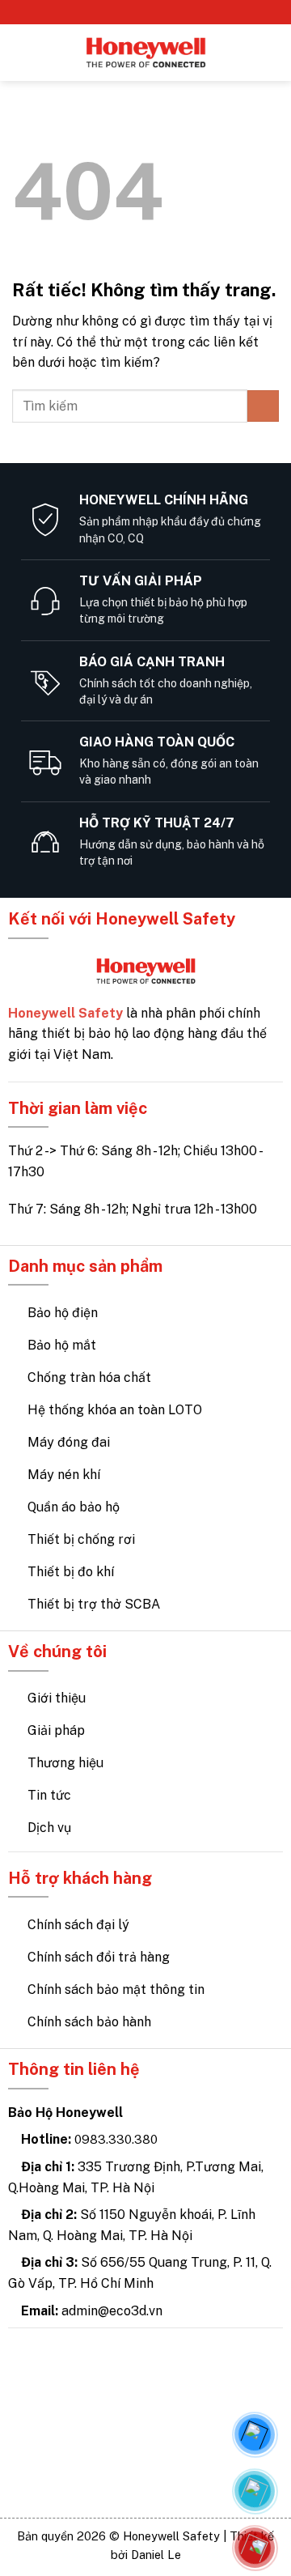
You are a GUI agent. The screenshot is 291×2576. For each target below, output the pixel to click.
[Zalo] (255, 2491)
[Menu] (22, 52)
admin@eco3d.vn (112, 2311)
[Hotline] (255, 2548)
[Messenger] (255, 2434)
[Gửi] (263, 406)
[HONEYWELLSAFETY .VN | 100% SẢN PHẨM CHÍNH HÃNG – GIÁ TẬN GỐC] (146, 53)
